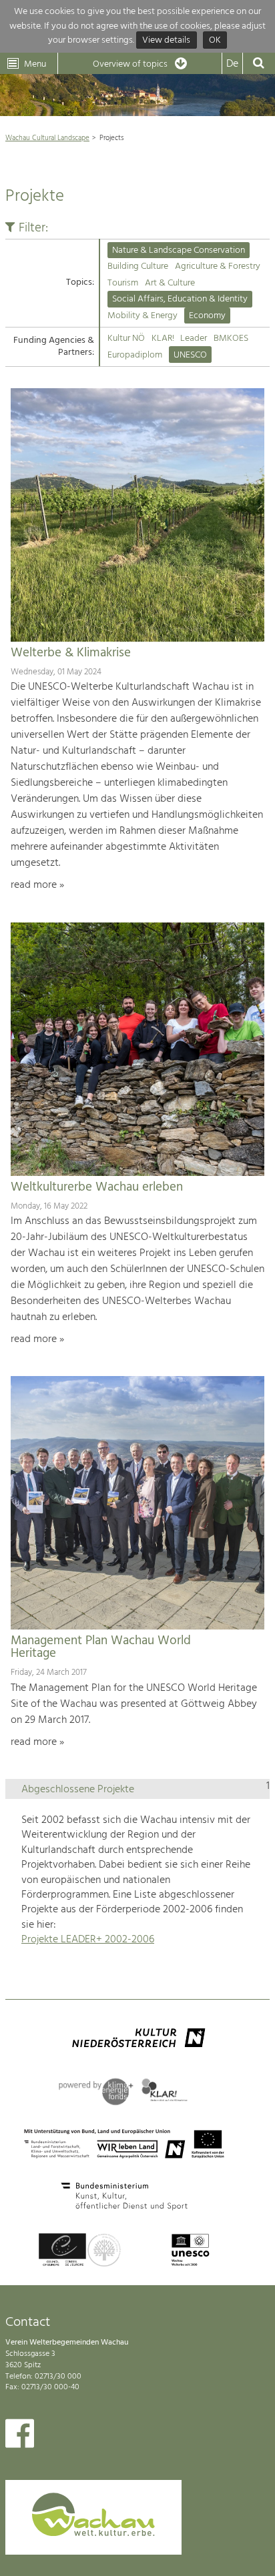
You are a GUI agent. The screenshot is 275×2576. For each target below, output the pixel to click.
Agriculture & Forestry (218, 266)
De (232, 64)
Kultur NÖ (126, 339)
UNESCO (190, 355)
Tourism (123, 283)
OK (215, 40)
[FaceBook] (20, 2437)
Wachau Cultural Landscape (47, 138)
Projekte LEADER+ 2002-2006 (88, 1940)
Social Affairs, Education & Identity (180, 299)
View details (166, 40)
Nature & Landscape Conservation (179, 250)
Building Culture (138, 266)
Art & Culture (170, 283)
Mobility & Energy (143, 316)
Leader (194, 339)
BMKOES (231, 339)
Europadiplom (135, 355)
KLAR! (163, 339)
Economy (207, 316)
